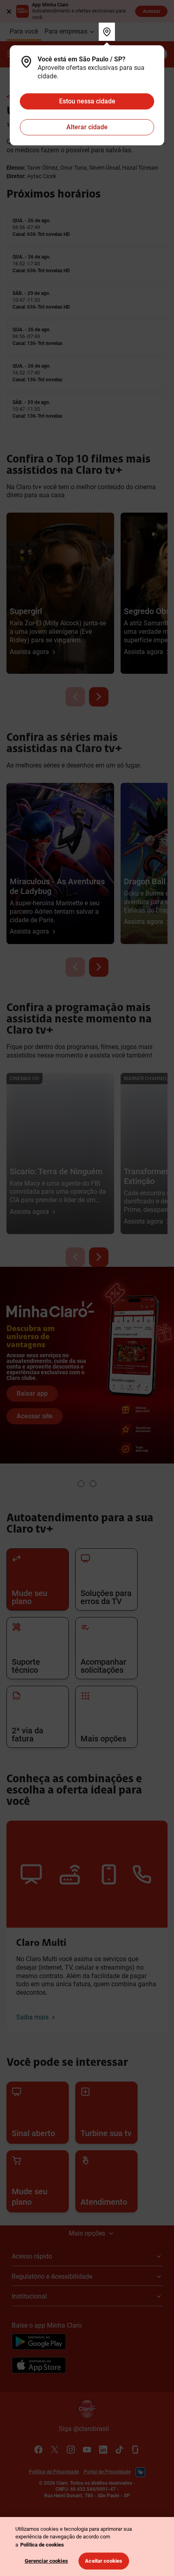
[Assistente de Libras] (140, 2472)
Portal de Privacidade (107, 2472)
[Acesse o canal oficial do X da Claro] (55, 2450)
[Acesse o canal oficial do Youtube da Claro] (87, 2450)
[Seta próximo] (99, 697)
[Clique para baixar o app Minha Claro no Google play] (39, 2343)
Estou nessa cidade (87, 101)
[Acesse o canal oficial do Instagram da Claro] (71, 2450)
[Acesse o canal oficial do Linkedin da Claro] (103, 2450)
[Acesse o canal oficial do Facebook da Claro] (38, 2450)
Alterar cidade (87, 127)
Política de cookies (42, 2545)
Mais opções (87, 2233)
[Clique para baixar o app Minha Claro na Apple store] (39, 2366)
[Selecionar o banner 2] (93, 1484)
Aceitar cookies (104, 2561)
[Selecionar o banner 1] (81, 1484)
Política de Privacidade (54, 2472)
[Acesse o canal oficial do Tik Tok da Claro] (119, 2450)
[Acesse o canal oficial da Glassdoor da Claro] (136, 2450)
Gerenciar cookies (46, 2561)
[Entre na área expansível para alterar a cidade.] (107, 32)
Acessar (152, 11)
